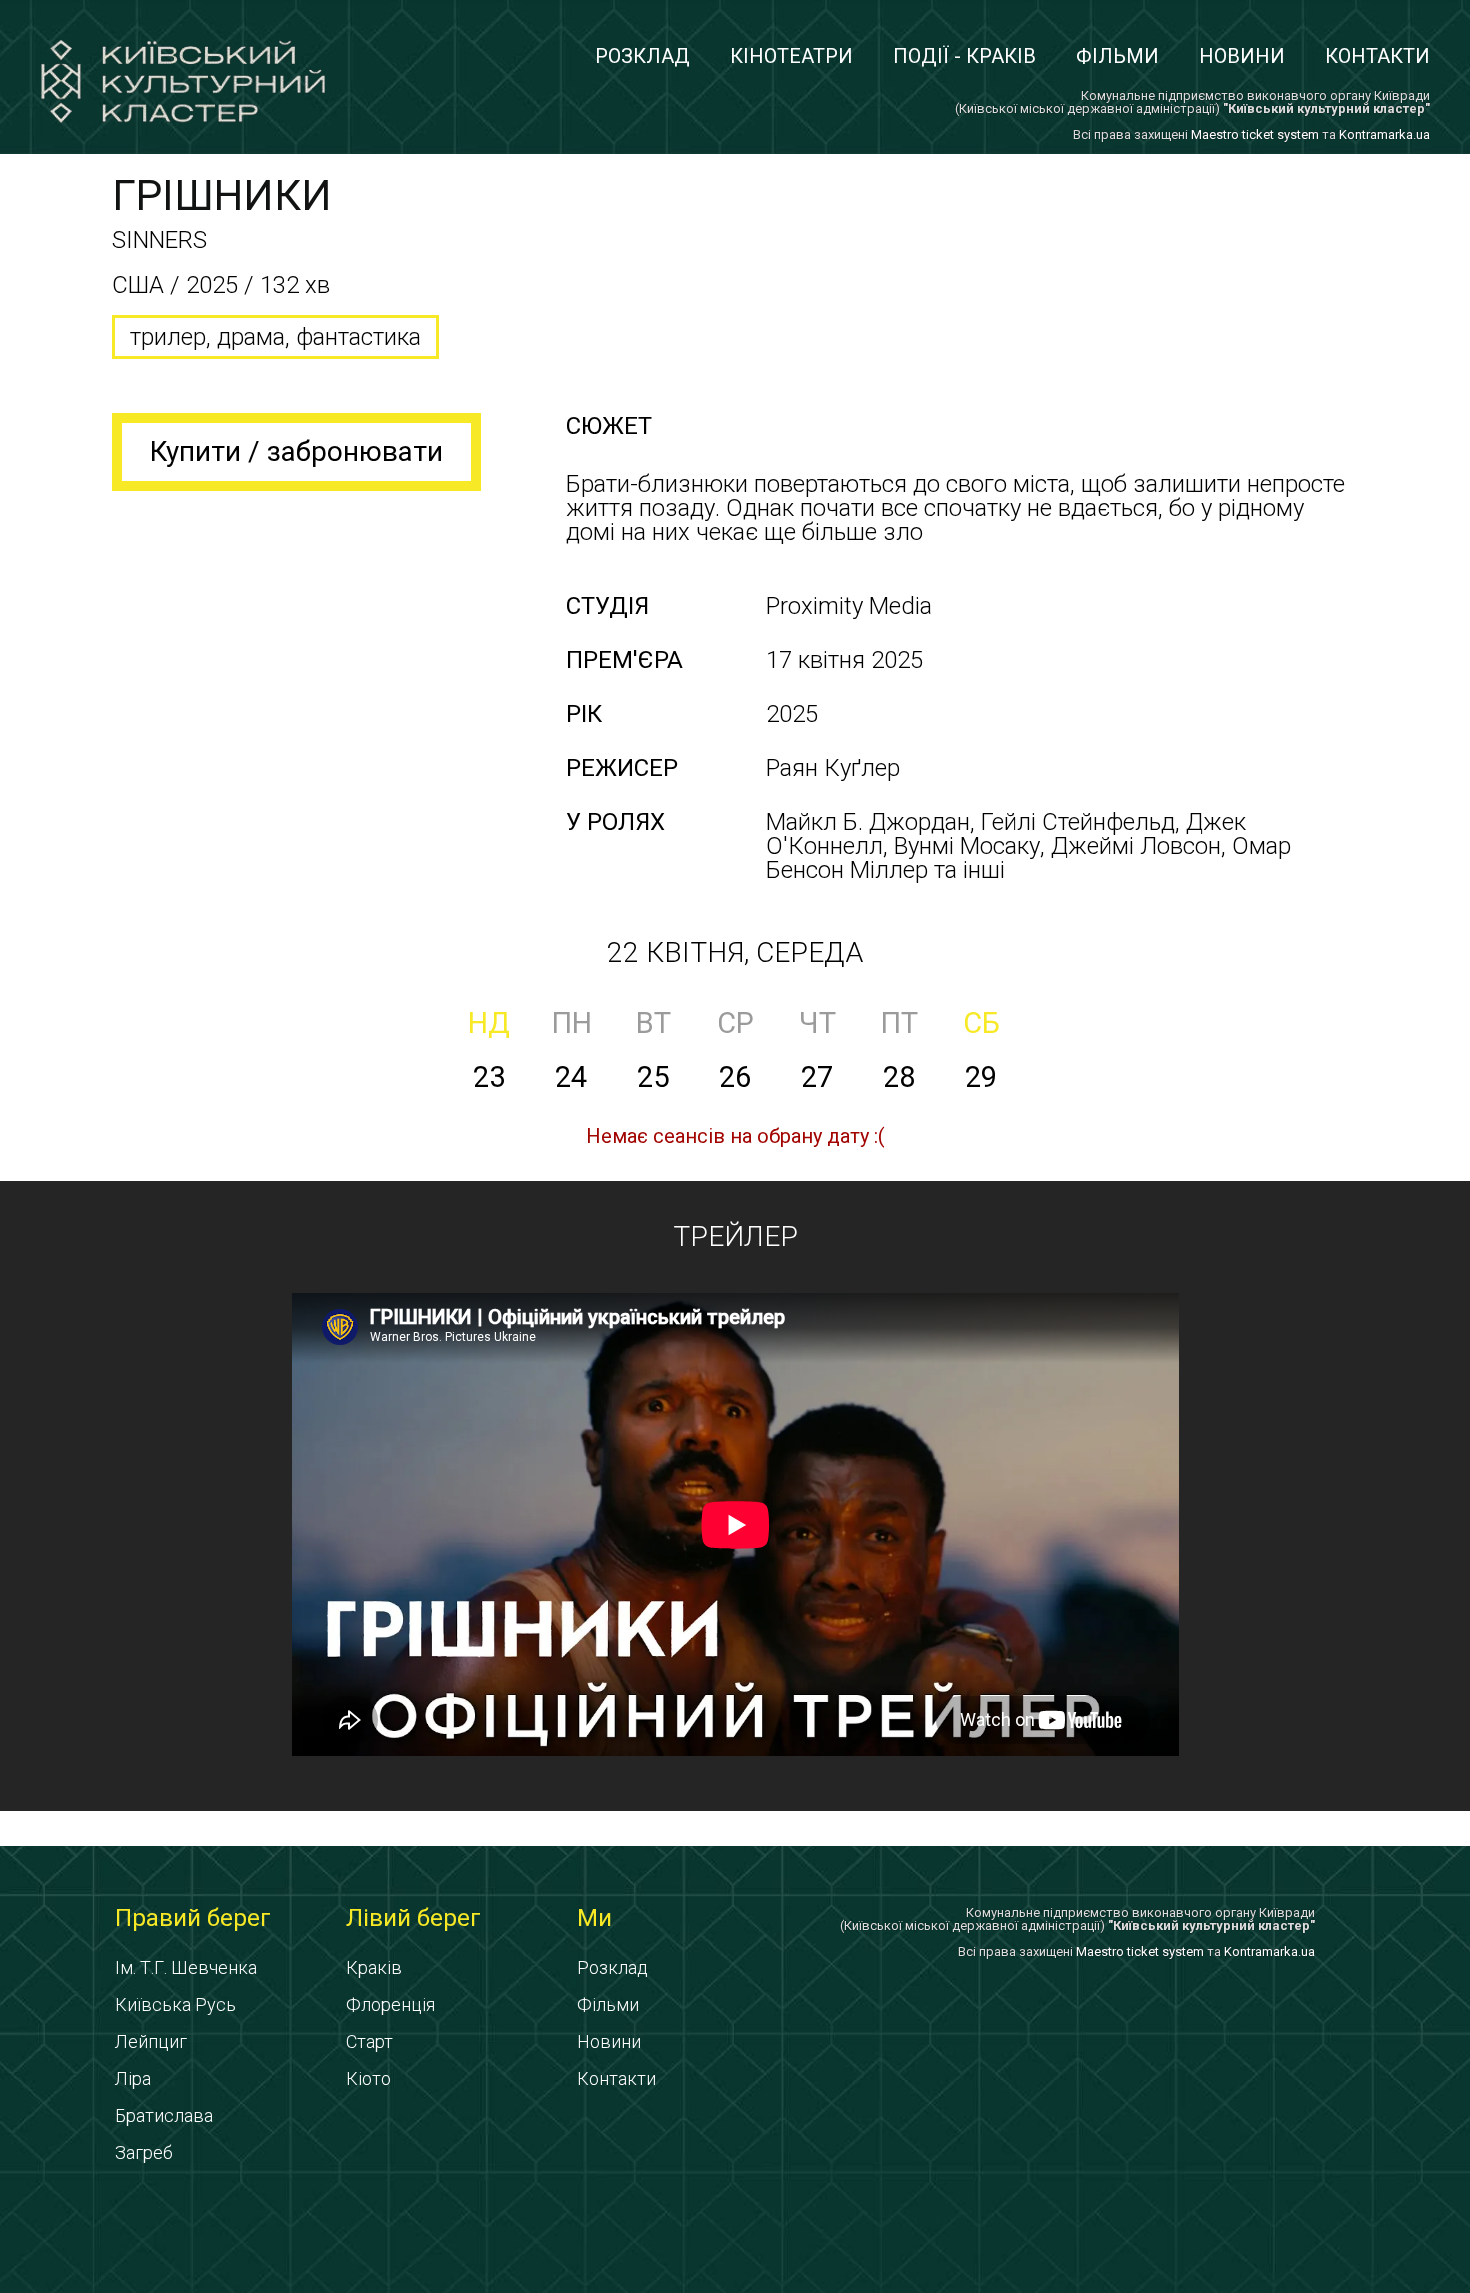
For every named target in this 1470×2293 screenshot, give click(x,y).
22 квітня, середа (735, 952)
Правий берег (193, 1918)
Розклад (642, 56)
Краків (374, 1967)
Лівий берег (413, 1918)
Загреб (144, 2152)
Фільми (1117, 56)
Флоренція (390, 2004)
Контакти (1377, 56)
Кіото (368, 2078)
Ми (594, 1918)
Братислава (164, 2115)
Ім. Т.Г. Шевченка (186, 1967)
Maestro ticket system (1255, 134)
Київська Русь (175, 2004)
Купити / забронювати (296, 451)
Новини (1242, 56)
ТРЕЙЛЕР (735, 1236)
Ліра (133, 2078)
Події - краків (964, 56)
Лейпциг (151, 2041)
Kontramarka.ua (1384, 134)
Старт (369, 2041)
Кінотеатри (791, 56)
